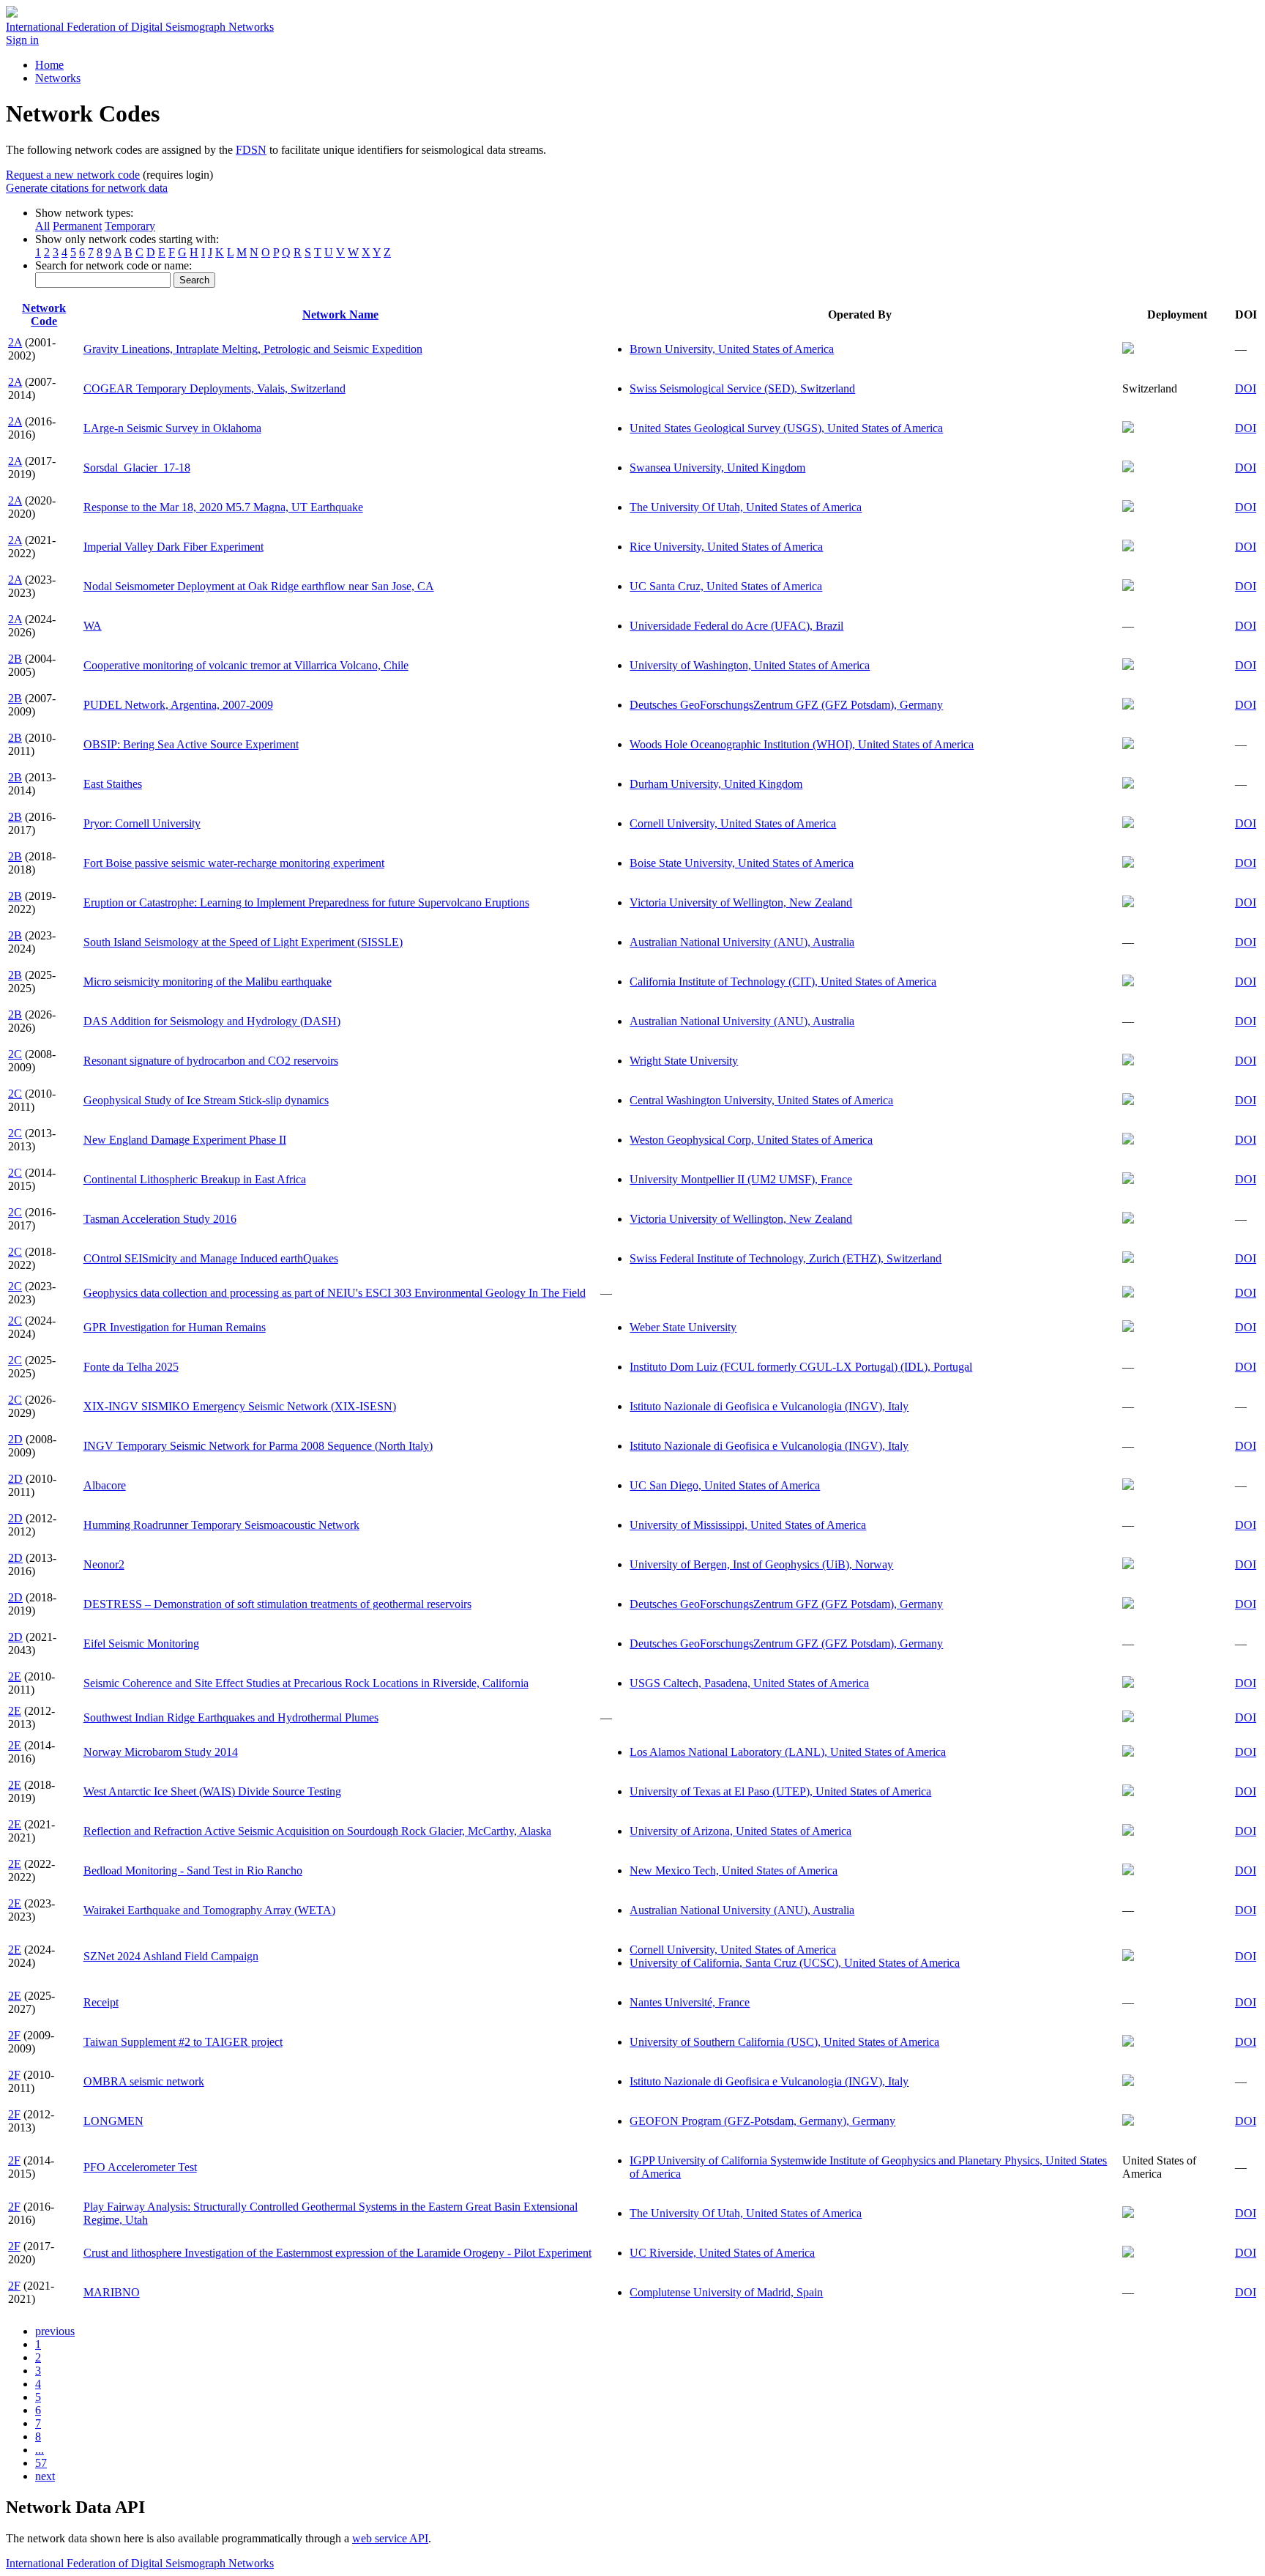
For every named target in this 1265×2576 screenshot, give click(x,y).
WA (93, 626)
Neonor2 (104, 1564)
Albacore (105, 1485)
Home (49, 65)
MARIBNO (112, 2292)
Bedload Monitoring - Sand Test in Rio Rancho (193, 1870)
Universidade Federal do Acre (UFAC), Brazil (736, 626)
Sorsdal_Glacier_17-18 (137, 468)
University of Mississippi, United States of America (748, 1525)
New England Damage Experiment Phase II (185, 1140)
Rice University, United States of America (726, 547)
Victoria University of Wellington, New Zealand (741, 902)
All (42, 226)
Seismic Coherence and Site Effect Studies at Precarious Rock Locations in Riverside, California (306, 1683)
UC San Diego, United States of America (725, 1485)
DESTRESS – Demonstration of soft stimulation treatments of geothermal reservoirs (277, 1604)
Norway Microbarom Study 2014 (161, 1752)
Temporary (130, 226)
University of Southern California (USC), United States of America (784, 2042)
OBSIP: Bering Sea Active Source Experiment (191, 744)
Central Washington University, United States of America (761, 1100)
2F (14, 2035)
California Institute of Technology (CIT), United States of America (783, 982)
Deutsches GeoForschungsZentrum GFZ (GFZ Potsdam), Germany (786, 705)
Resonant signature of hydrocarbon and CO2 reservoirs (211, 1061)
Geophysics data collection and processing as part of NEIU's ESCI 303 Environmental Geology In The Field (335, 1293)
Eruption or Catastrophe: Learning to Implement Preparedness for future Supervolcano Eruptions (306, 902)
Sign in (22, 40)
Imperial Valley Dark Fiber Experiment (173, 547)
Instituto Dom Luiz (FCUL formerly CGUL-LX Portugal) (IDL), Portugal (801, 1367)
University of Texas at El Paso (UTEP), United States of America (780, 1791)
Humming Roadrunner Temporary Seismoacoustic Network (221, 1525)
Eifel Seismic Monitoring (141, 1643)
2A (15, 342)
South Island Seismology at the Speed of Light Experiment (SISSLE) (243, 942)
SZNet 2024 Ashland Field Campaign (171, 1956)
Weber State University (683, 1327)
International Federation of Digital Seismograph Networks (140, 2563)
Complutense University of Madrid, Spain (726, 2292)
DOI (1246, 388)
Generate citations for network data (87, 188)
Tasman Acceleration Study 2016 (160, 1219)
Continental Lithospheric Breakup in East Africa (195, 1179)
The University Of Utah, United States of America (746, 507)
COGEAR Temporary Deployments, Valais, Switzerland (214, 388)
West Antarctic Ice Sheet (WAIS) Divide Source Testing (212, 1791)
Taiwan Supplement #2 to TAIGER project (183, 2042)
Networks (58, 78)
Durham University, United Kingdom (716, 784)
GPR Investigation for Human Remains (175, 1327)
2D (15, 1439)
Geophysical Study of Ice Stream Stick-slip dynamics (206, 1100)
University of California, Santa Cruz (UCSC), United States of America (795, 1963)
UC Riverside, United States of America (722, 2253)
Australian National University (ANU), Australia (742, 942)
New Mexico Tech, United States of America (734, 1870)
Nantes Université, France (690, 2002)
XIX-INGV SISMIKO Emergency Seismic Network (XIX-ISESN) (240, 1406)
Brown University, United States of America (732, 349)
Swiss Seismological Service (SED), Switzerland (742, 388)
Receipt (101, 2002)
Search (194, 280)
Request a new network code (73, 175)
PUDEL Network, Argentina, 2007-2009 (178, 705)
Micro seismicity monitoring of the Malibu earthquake (208, 982)
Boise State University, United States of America (742, 863)
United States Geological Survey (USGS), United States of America (786, 428)
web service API (390, 2538)
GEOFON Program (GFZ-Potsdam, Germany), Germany (762, 2121)
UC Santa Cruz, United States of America (726, 586)
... (40, 2450)
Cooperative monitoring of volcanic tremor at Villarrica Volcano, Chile (246, 665)
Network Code (44, 314)
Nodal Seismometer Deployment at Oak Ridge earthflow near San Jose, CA (259, 586)
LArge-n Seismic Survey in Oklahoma (172, 428)
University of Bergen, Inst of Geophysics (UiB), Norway (761, 1564)
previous (55, 2331)
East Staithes (113, 784)
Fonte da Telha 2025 (131, 1367)
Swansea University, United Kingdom (717, 468)
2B (15, 659)
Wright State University (684, 1061)
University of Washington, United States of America (750, 665)
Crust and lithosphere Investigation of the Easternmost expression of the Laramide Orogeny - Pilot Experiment (337, 2253)
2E (15, 1676)
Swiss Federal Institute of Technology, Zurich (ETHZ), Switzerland (786, 1258)
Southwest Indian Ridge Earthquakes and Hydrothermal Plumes (231, 1717)
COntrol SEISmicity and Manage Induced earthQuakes (211, 1258)
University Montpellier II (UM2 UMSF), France (741, 1179)
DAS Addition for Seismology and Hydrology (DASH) (212, 1021)
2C (15, 1054)
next (45, 2476)
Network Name (340, 314)
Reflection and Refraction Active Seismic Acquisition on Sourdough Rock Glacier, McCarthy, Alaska (317, 1831)
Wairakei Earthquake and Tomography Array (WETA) (209, 1910)
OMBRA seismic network (144, 2081)
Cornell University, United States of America (733, 823)
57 (41, 2463)
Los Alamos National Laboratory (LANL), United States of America (788, 1752)
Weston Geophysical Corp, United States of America (751, 1140)
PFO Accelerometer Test (140, 2167)
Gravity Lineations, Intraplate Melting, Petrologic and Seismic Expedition (253, 349)
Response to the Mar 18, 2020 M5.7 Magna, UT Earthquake (223, 507)
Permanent (77, 226)
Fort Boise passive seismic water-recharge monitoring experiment (234, 863)
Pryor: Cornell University (142, 823)
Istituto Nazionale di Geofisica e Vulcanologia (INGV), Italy (769, 1406)
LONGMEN (113, 2121)
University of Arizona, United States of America (740, 1831)
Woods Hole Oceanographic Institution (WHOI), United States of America (802, 744)
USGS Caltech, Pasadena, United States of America (749, 1683)
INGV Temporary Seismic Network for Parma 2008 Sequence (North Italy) (258, 1446)
